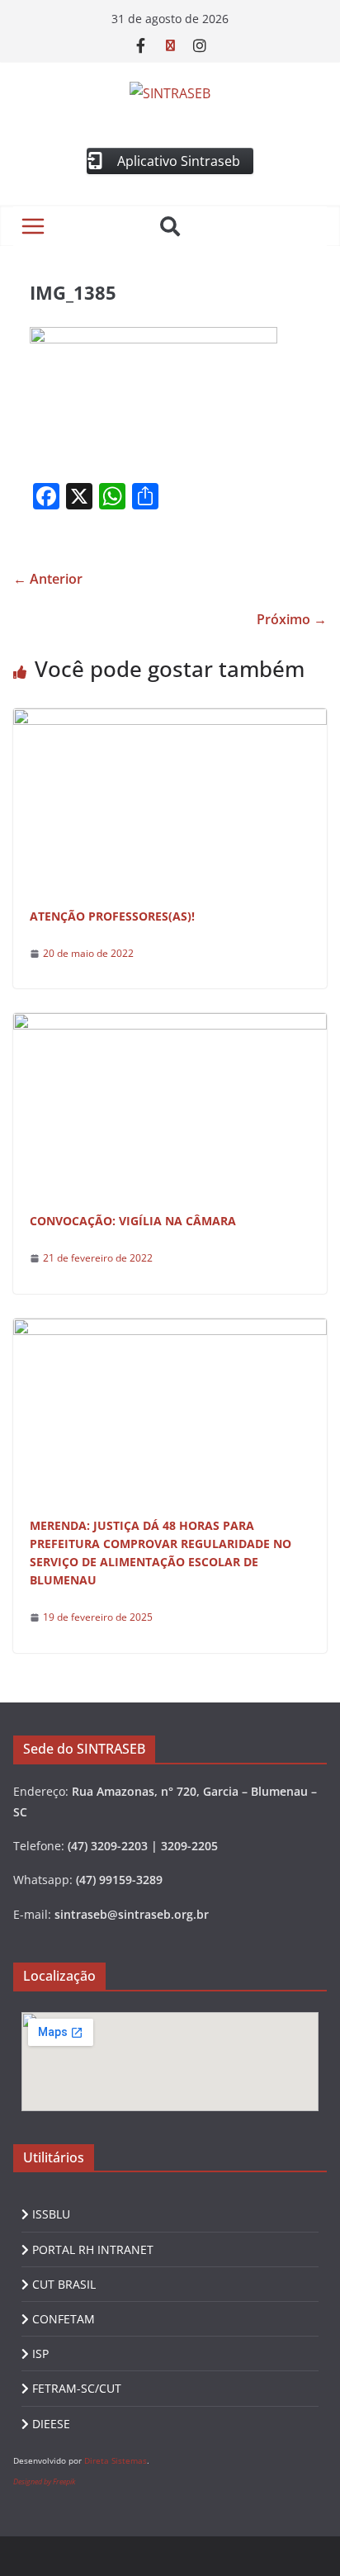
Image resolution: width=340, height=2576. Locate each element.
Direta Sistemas (116, 2460)
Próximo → (292, 619)
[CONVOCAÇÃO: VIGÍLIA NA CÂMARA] (170, 1025)
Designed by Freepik (44, 2481)
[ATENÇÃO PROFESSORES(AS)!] (170, 720)
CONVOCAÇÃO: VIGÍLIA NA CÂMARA (133, 1221)
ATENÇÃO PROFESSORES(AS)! (112, 916)
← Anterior (48, 579)
